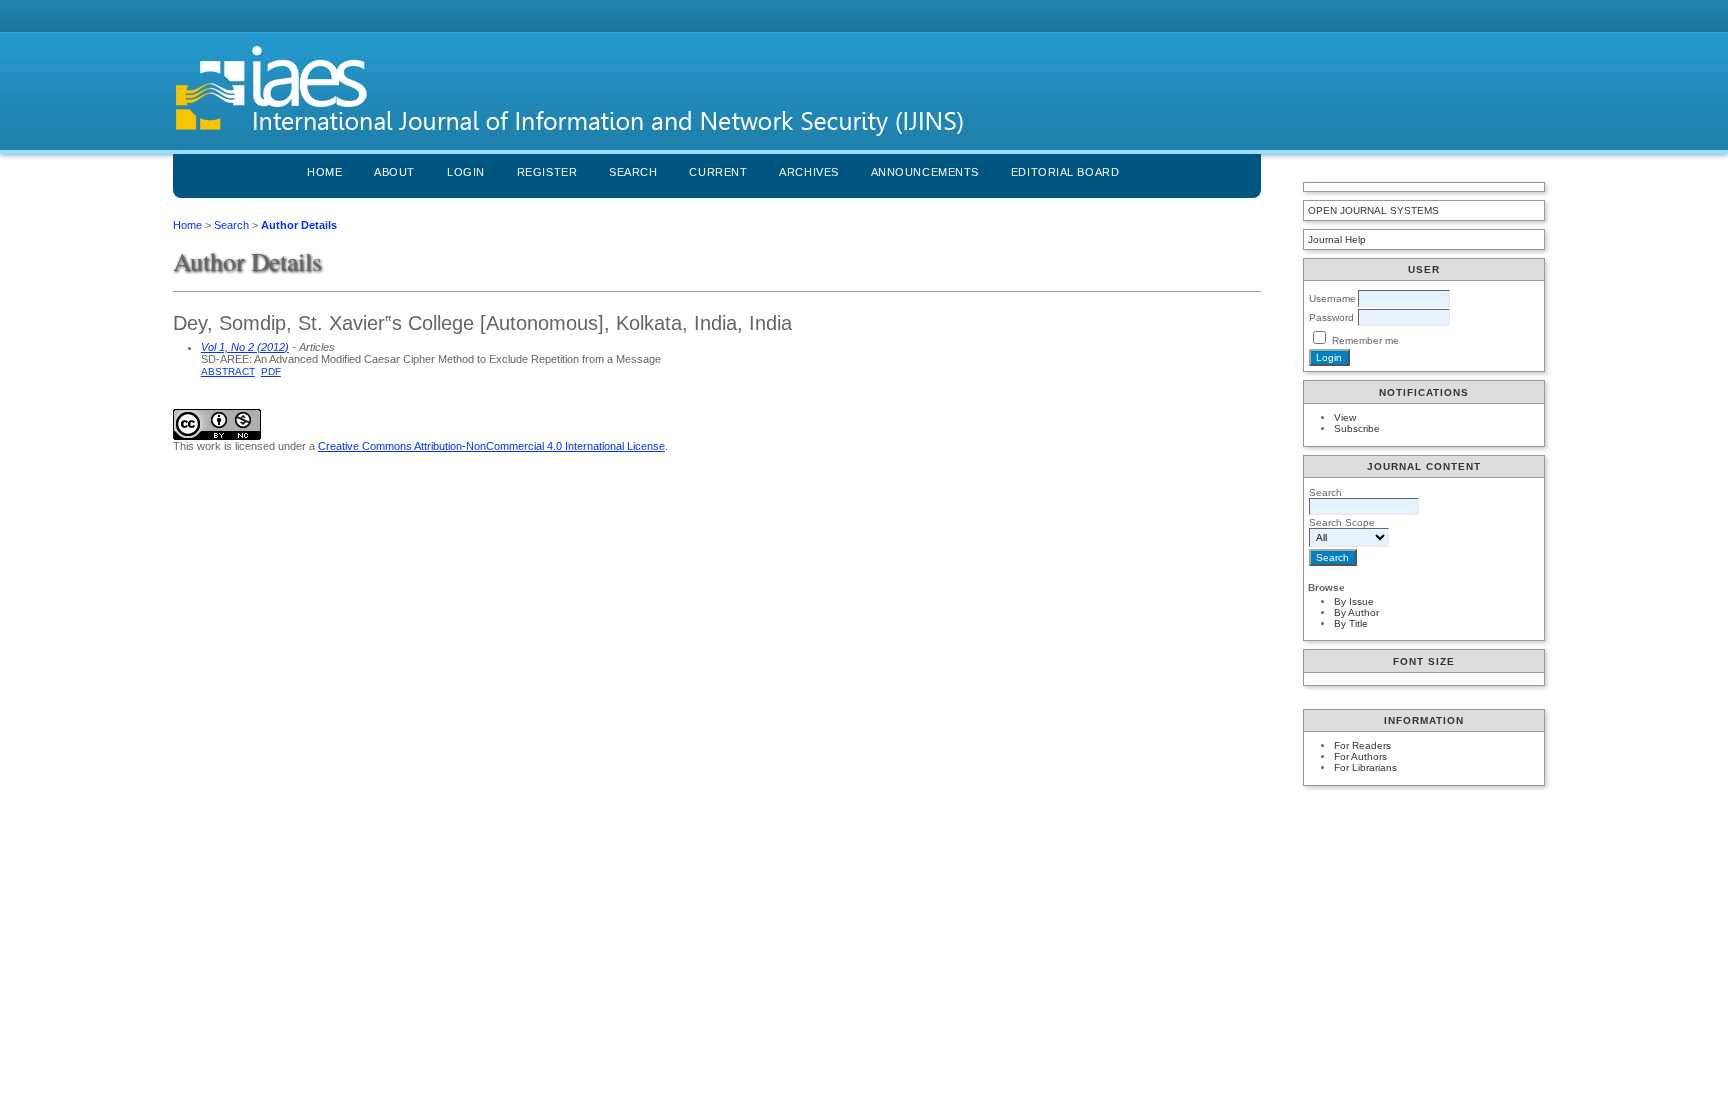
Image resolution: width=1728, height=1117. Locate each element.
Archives (808, 172)
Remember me (1365, 340)
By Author (1356, 612)
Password (1331, 317)
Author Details (299, 225)
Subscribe (1357, 428)
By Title (1351, 623)
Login (466, 172)
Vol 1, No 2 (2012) (245, 347)
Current (718, 172)
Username (1332, 298)
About (394, 172)
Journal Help (1337, 239)
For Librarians (1365, 767)
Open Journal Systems (1373, 210)
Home (324, 172)
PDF (271, 371)
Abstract (228, 371)
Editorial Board (1065, 172)
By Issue (1354, 601)
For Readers (1362, 745)
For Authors (1360, 756)
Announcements (925, 172)
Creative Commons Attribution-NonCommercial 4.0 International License (491, 446)
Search (633, 172)
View (1345, 417)
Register (547, 172)
